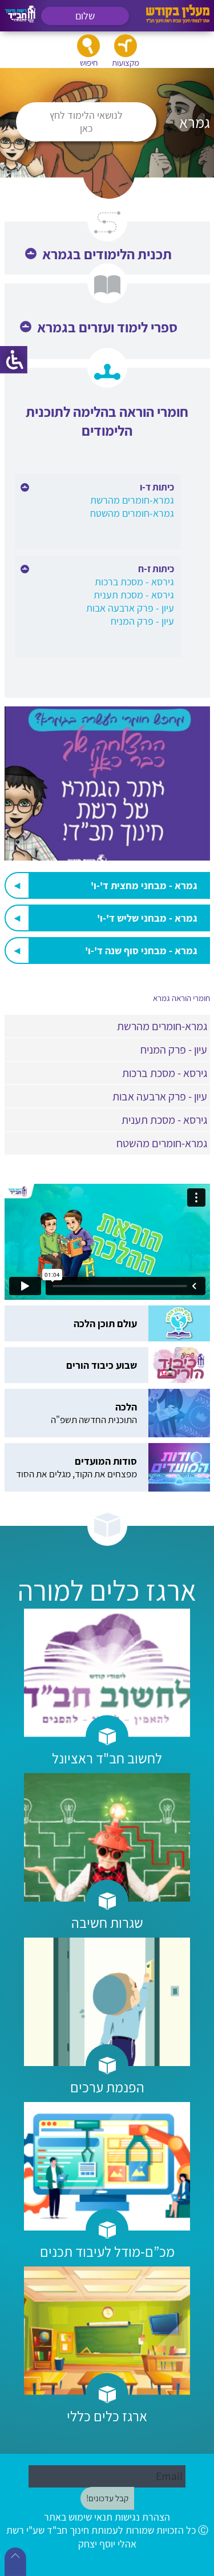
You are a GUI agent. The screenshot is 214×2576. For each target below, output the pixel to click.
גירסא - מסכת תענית (134, 595)
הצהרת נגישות (142, 2517)
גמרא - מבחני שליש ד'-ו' (147, 918)
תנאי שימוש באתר (78, 2517)
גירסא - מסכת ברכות (134, 582)
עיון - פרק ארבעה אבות (130, 608)
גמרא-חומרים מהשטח (132, 513)
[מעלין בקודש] (178, 20)
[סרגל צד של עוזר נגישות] (14, 360)
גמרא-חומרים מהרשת (132, 500)
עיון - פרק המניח (142, 621)
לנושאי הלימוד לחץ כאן (86, 122)
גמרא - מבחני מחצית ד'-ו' (144, 885)
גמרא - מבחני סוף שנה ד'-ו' (141, 951)
